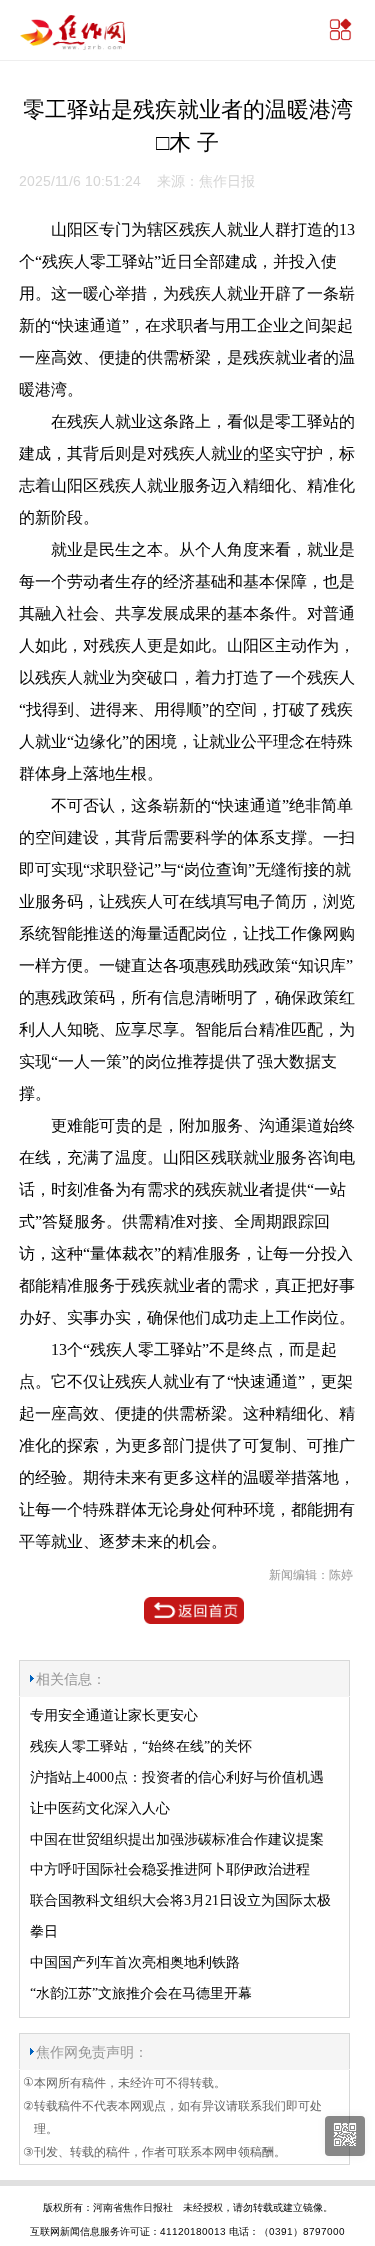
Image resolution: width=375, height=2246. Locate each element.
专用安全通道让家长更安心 (114, 1715)
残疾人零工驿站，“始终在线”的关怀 (141, 1746)
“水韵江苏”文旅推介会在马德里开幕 (141, 1993)
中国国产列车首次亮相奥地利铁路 (135, 1962)
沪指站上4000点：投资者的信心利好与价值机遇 (177, 1777)
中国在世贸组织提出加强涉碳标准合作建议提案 (177, 1839)
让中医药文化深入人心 (100, 1808)
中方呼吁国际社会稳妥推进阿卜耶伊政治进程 (170, 1869)
